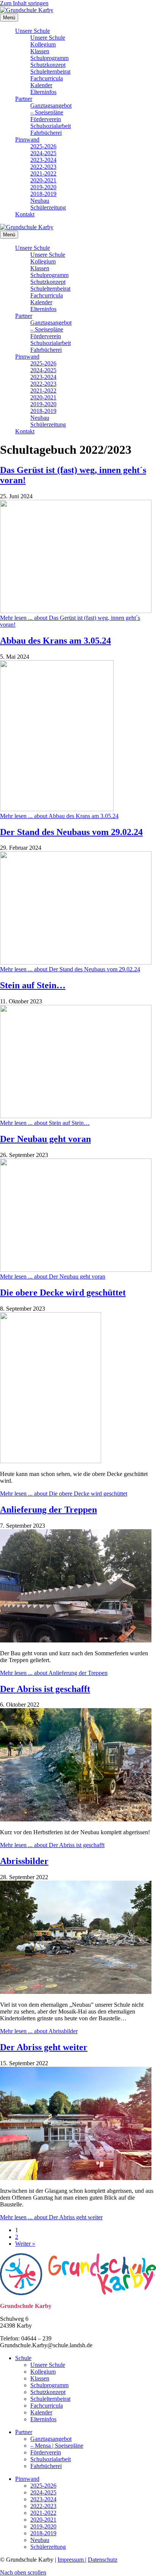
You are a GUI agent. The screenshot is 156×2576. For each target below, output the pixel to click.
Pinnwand (27, 139)
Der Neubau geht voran (45, 1139)
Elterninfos (43, 92)
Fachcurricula (47, 78)
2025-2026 (43, 146)
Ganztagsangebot (51, 106)
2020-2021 (43, 180)
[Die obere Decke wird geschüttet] (51, 1461)
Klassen (40, 51)
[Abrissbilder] (76, 1992)
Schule (23, 2358)
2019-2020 (43, 187)
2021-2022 (43, 173)
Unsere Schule (33, 31)
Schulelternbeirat (50, 72)
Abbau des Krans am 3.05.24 (55, 641)
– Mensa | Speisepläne (57, 2446)
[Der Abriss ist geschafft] (76, 1819)
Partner (24, 99)
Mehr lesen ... (59, 816)
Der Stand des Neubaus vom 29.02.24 (71, 832)
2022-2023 (43, 167)
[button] (23, 2572)
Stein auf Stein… (33, 985)
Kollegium (43, 44)
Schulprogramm (49, 58)
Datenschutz (103, 2560)
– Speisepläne (47, 112)
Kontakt (25, 214)
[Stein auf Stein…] (76, 1116)
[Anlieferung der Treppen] (76, 1640)
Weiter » (25, 2244)
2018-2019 (43, 194)
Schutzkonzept (48, 65)
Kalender (41, 85)
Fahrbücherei (46, 133)
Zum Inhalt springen (24, 3)
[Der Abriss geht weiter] (76, 2178)
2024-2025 (43, 153)
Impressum (71, 2560)
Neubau (40, 201)
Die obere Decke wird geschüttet (63, 1293)
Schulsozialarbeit (51, 126)
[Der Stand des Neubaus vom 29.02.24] (76, 962)
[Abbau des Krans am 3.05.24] (57, 809)
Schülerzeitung (48, 207)
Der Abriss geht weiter (44, 2047)
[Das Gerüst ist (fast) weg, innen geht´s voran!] (76, 611)
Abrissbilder (24, 1861)
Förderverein (46, 119)
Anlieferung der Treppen (48, 1510)
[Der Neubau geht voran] (76, 1270)
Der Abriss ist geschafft (45, 1689)
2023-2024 (43, 160)
